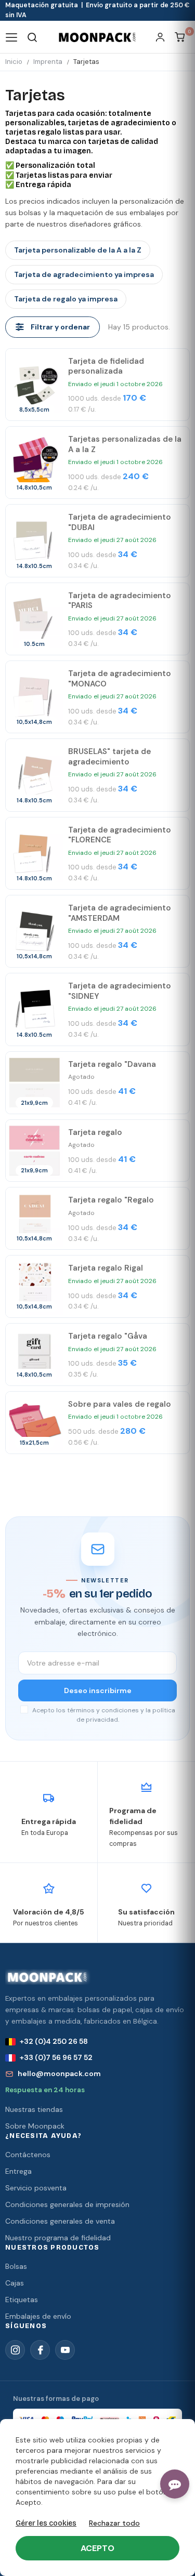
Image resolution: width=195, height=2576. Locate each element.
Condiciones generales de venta (60, 2221)
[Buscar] (32, 37)
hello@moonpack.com (59, 2073)
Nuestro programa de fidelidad (58, 2238)
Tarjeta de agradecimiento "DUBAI (120, 522)
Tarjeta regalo (95, 1132)
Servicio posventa (36, 2188)
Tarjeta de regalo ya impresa (66, 299)
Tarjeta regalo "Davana (112, 1064)
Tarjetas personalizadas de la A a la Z (125, 444)
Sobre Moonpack (35, 2126)
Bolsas (16, 2266)
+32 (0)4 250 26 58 (54, 2041)
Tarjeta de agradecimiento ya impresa (84, 274)
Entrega (18, 2171)
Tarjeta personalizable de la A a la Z (78, 250)
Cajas (15, 2283)
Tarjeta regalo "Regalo (111, 1200)
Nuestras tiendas (34, 2109)
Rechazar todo (114, 2523)
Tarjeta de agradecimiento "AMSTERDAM (120, 913)
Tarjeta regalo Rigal (106, 1268)
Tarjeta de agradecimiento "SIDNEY (120, 991)
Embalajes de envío (38, 2316)
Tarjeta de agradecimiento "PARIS (120, 601)
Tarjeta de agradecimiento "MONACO (120, 679)
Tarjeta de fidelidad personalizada (106, 366)
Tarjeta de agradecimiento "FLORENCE (120, 835)
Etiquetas (22, 2300)
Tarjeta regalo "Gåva (108, 1336)
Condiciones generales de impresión (67, 2204)
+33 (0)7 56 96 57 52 (56, 2057)
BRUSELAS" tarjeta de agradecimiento (109, 757)
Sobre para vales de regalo (120, 1404)
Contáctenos (28, 2155)
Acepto (97, 2548)
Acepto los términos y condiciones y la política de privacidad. (103, 1715)
